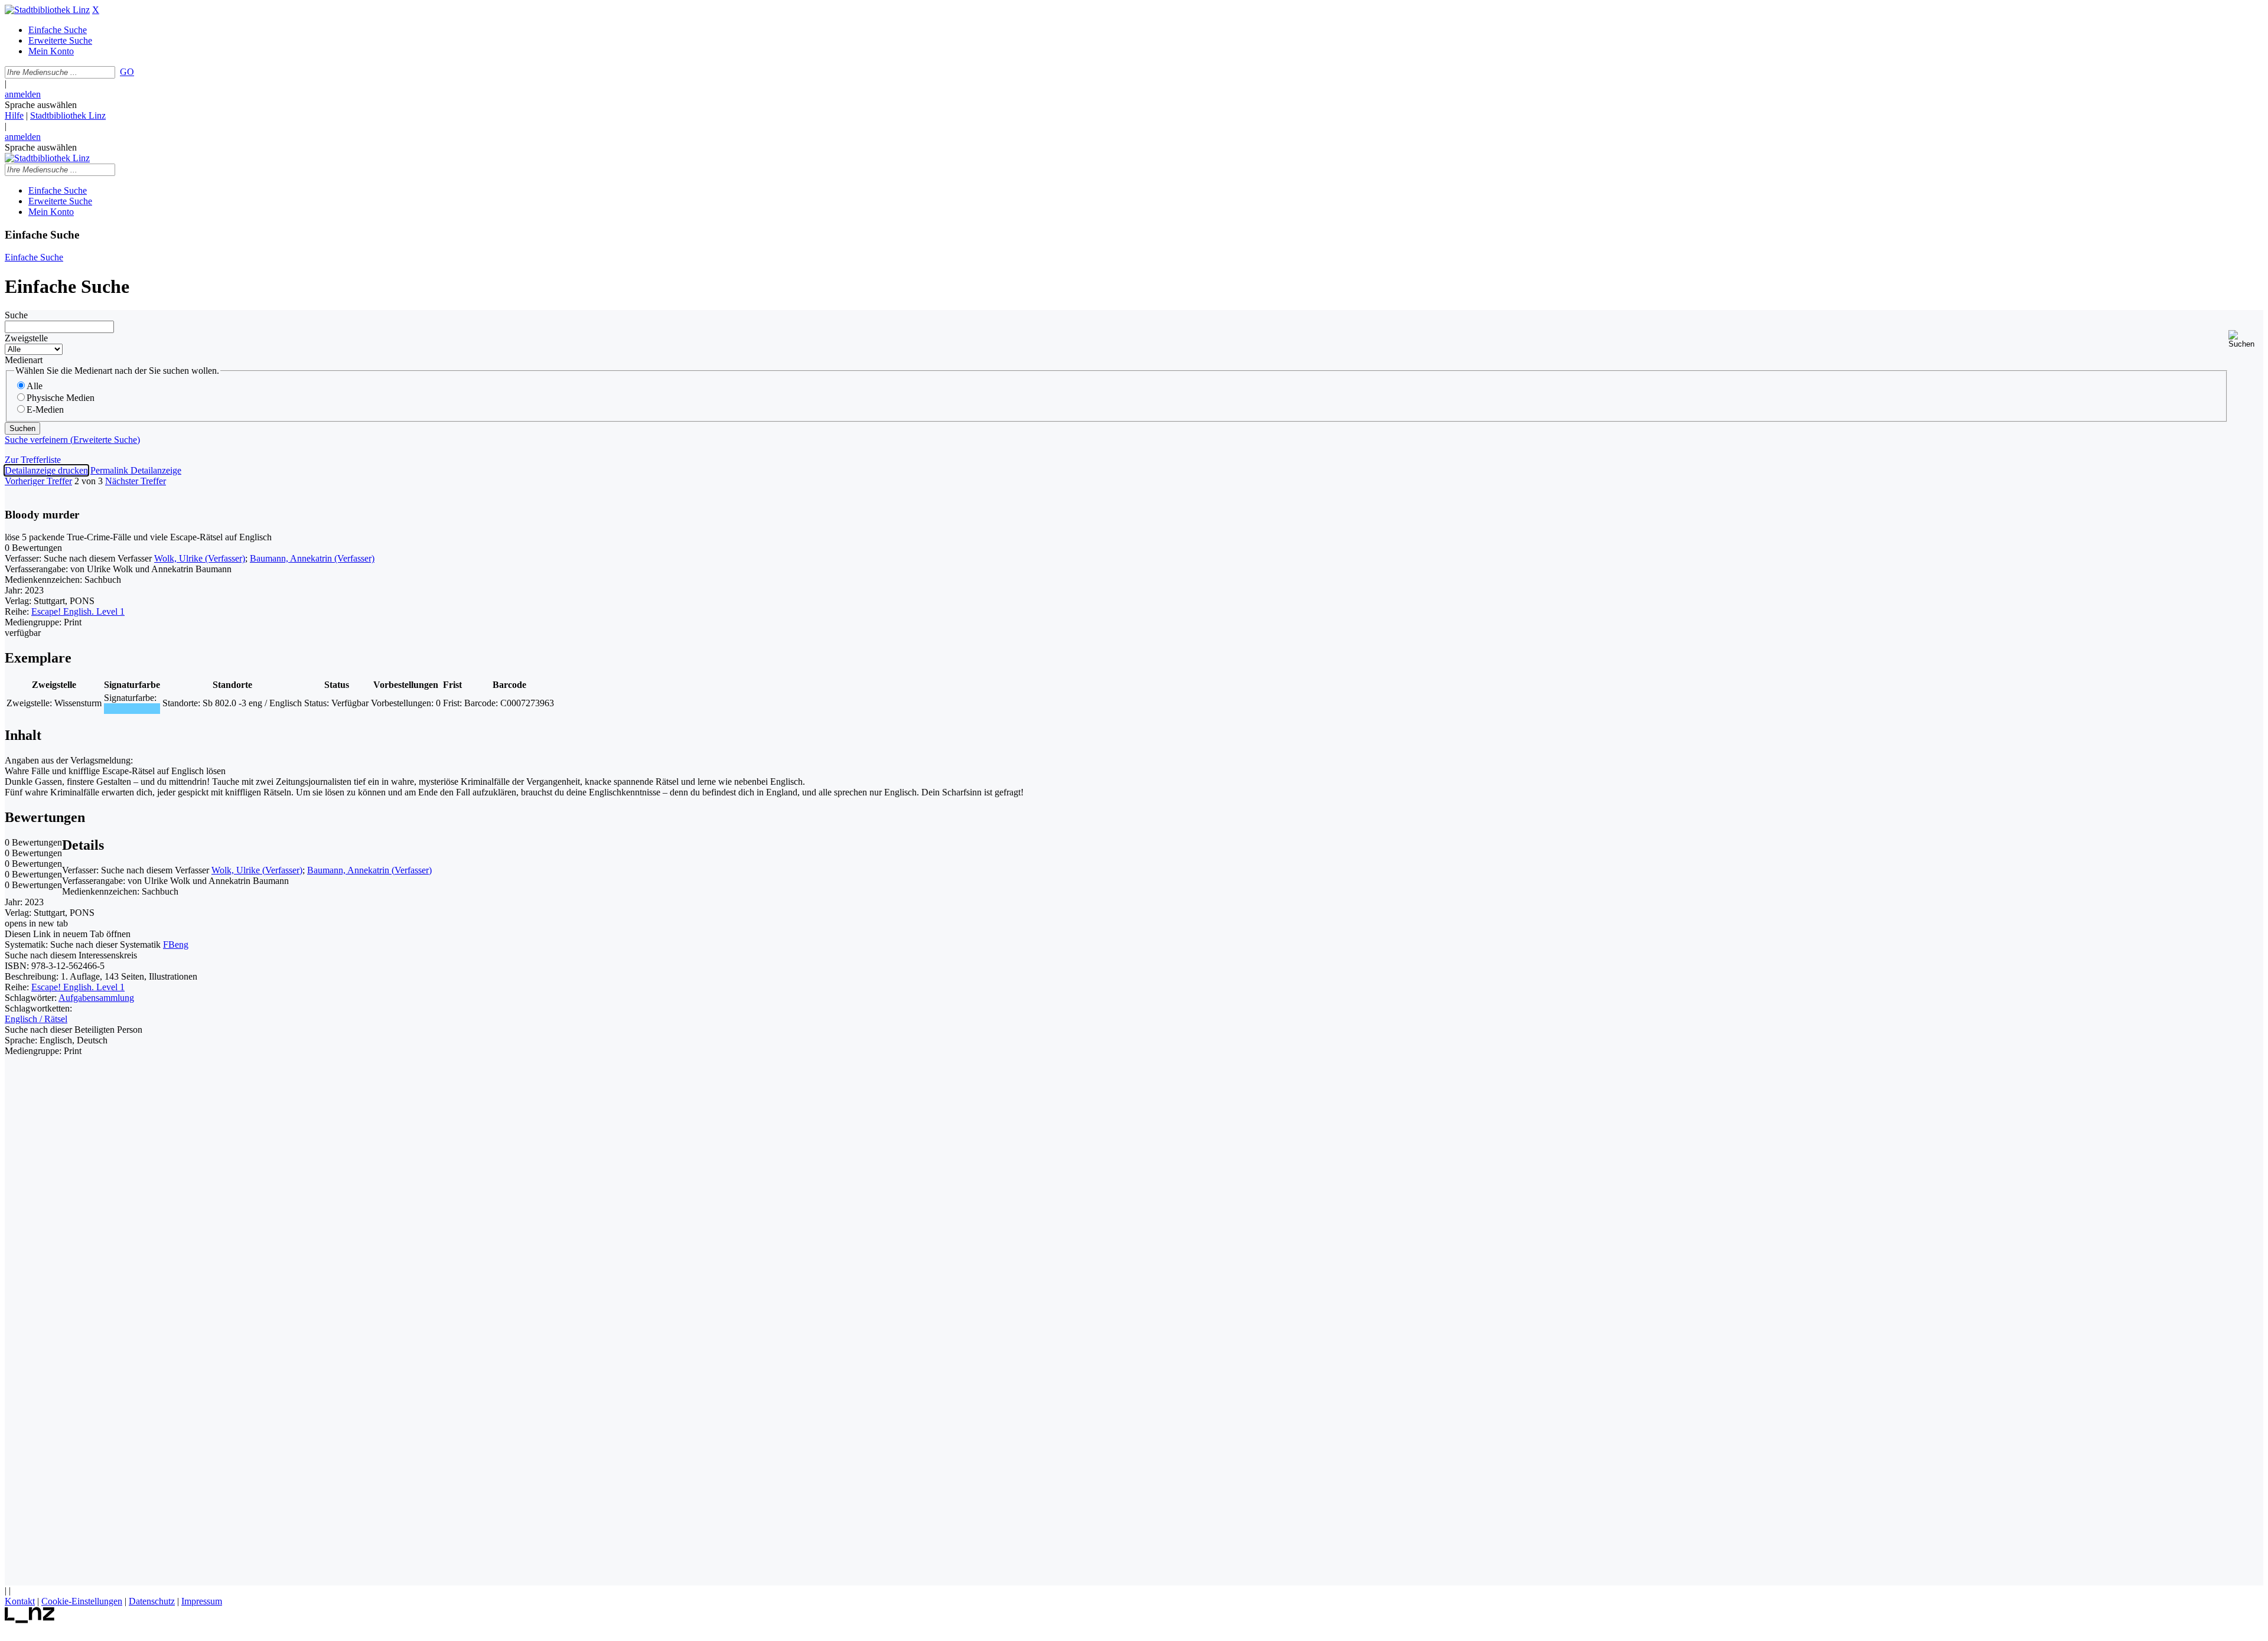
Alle (35, 386)
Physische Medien (61, 398)
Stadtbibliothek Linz (68, 115)
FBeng (176, 945)
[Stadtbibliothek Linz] (47, 10)
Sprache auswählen (41, 105)
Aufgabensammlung (96, 998)
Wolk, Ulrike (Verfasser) (200, 558)
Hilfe (14, 115)
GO (127, 72)
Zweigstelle (26, 338)
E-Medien (45, 410)
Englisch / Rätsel (36, 1019)
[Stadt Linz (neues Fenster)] (30, 1620)
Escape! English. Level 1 (78, 611)
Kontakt (20, 1601)
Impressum (202, 1601)
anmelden (23, 94)
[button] (2246, 339)
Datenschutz (152, 1601)
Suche (16, 315)
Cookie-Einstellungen (82, 1601)
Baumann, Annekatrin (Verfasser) (312, 558)
